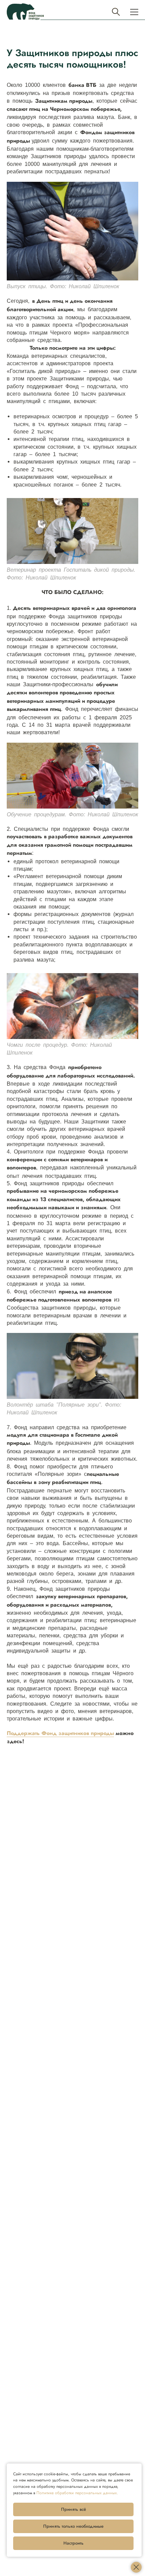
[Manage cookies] (136, 2567)
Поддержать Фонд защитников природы (60, 1733)
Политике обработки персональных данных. (77, 2493)
